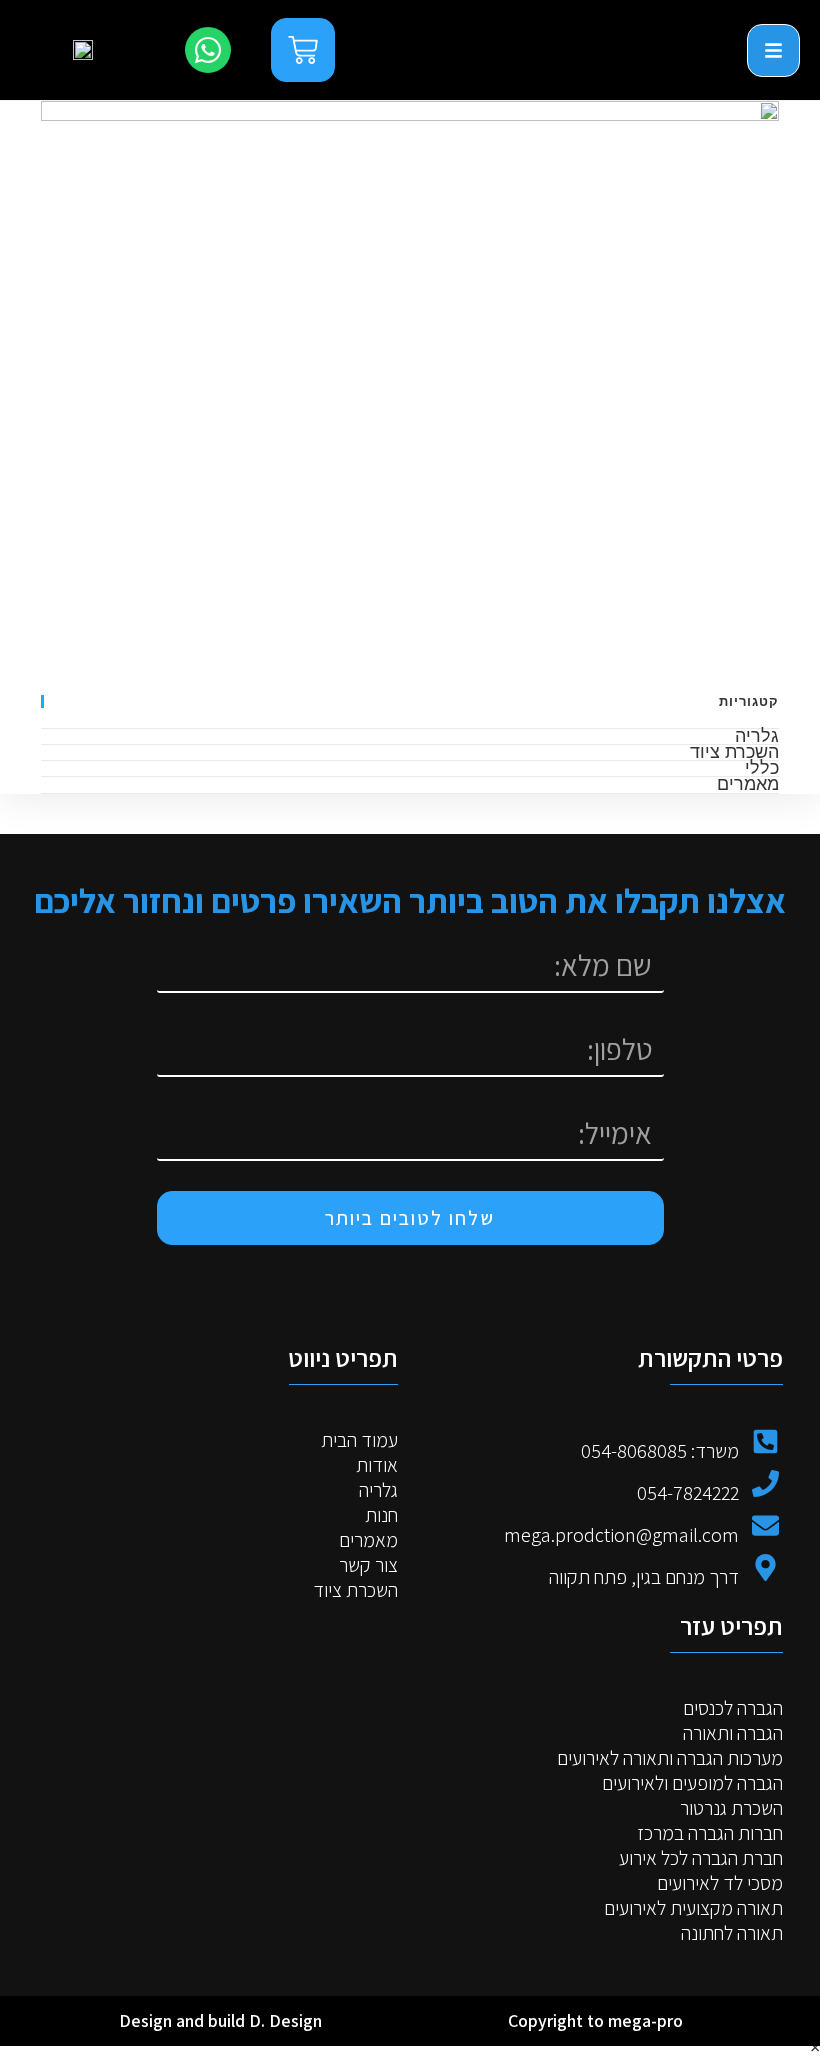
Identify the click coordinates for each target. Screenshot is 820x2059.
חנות (381, 1515)
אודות (377, 1465)
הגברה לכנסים (733, 1708)
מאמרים (748, 783)
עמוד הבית (359, 1440)
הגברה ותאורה (733, 1733)
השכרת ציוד (734, 751)
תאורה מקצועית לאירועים (693, 1908)
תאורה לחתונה (732, 1933)
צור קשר (368, 1565)
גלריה (757, 735)
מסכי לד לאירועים (720, 1883)
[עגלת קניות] (303, 50)
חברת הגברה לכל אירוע (701, 1858)
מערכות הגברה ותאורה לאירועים (670, 1758)
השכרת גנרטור (731, 1808)
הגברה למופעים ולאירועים (692, 1783)
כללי (762, 767)
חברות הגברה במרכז (710, 1833)
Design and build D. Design (220, 2020)
